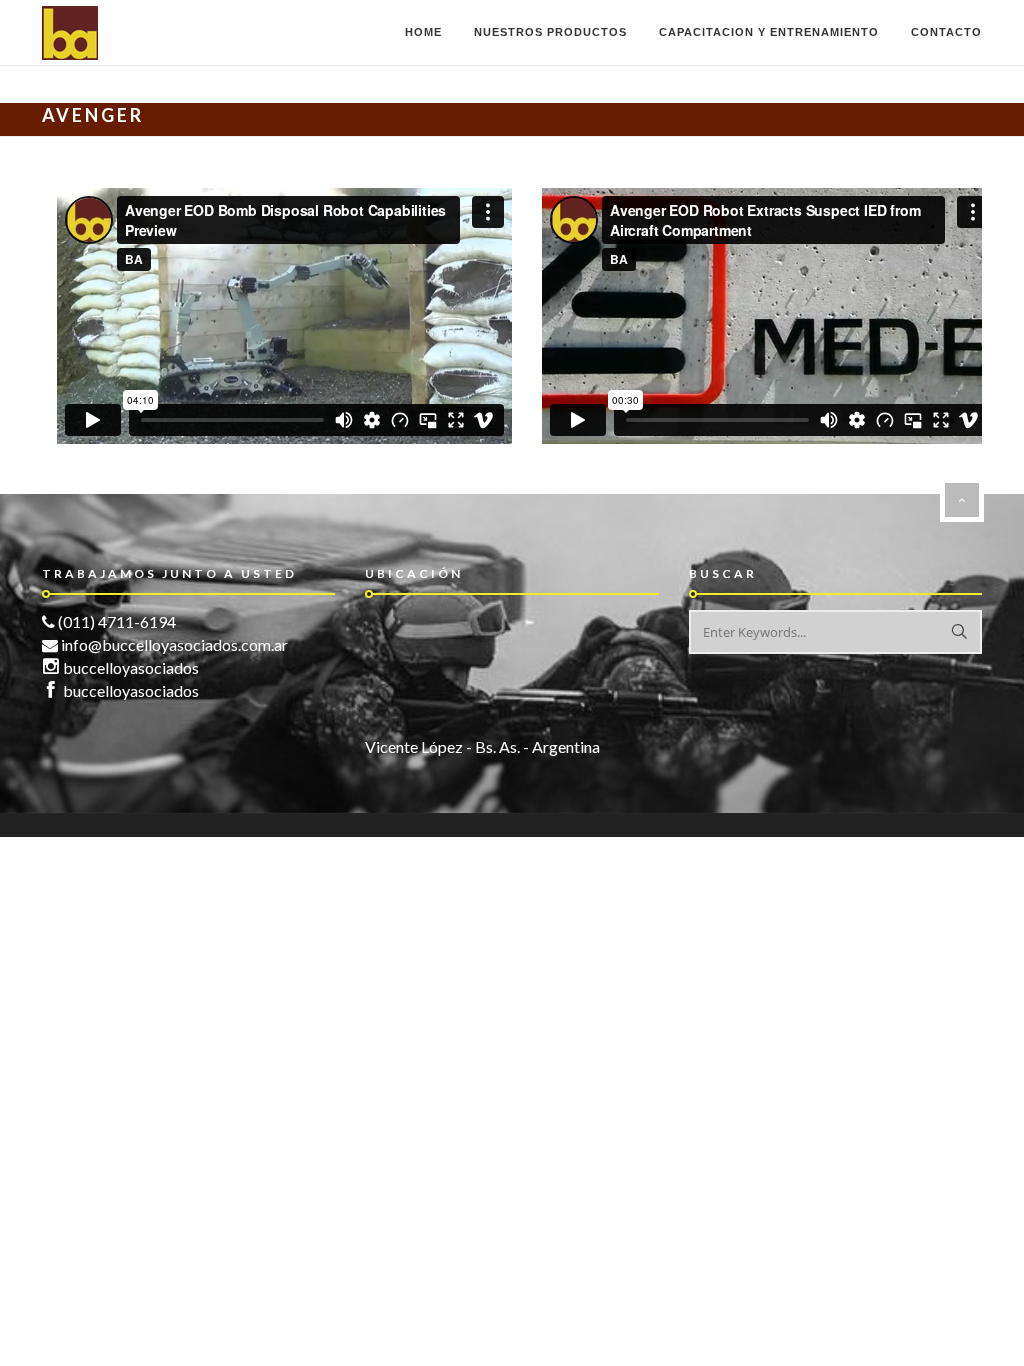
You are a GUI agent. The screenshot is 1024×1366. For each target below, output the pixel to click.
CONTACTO (946, 32)
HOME (423, 32)
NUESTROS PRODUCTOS (550, 32)
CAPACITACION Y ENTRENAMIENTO (769, 32)
